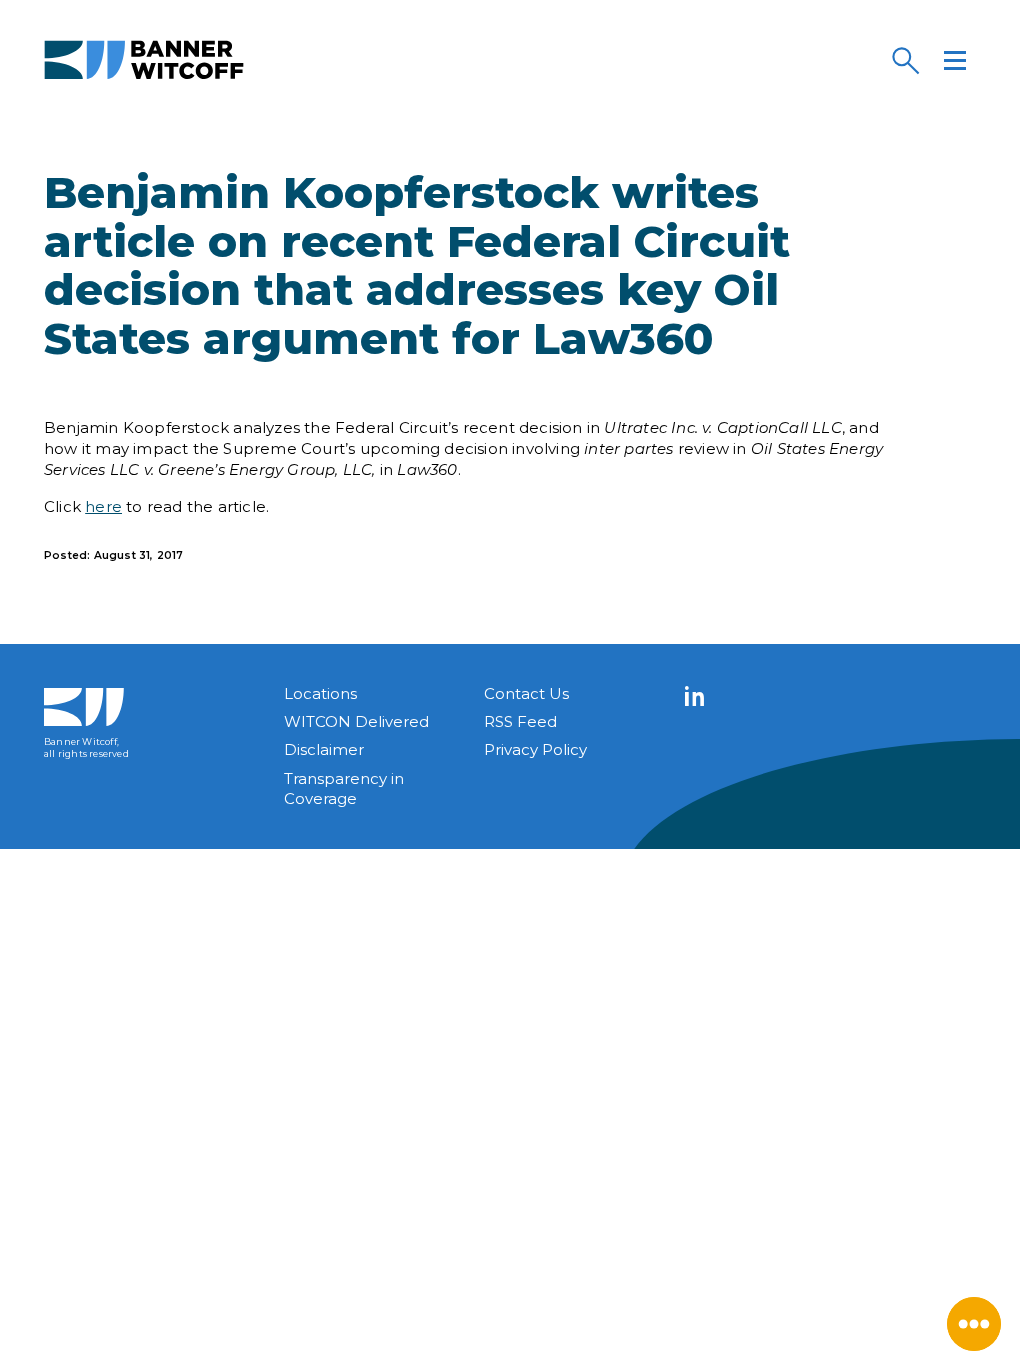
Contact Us (526, 693)
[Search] (905, 60)
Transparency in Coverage (344, 788)
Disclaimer (324, 749)
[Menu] (955, 60)
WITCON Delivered (356, 721)
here (103, 506)
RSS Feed (520, 721)
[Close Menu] (974, 1324)
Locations (320, 693)
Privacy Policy (535, 749)
